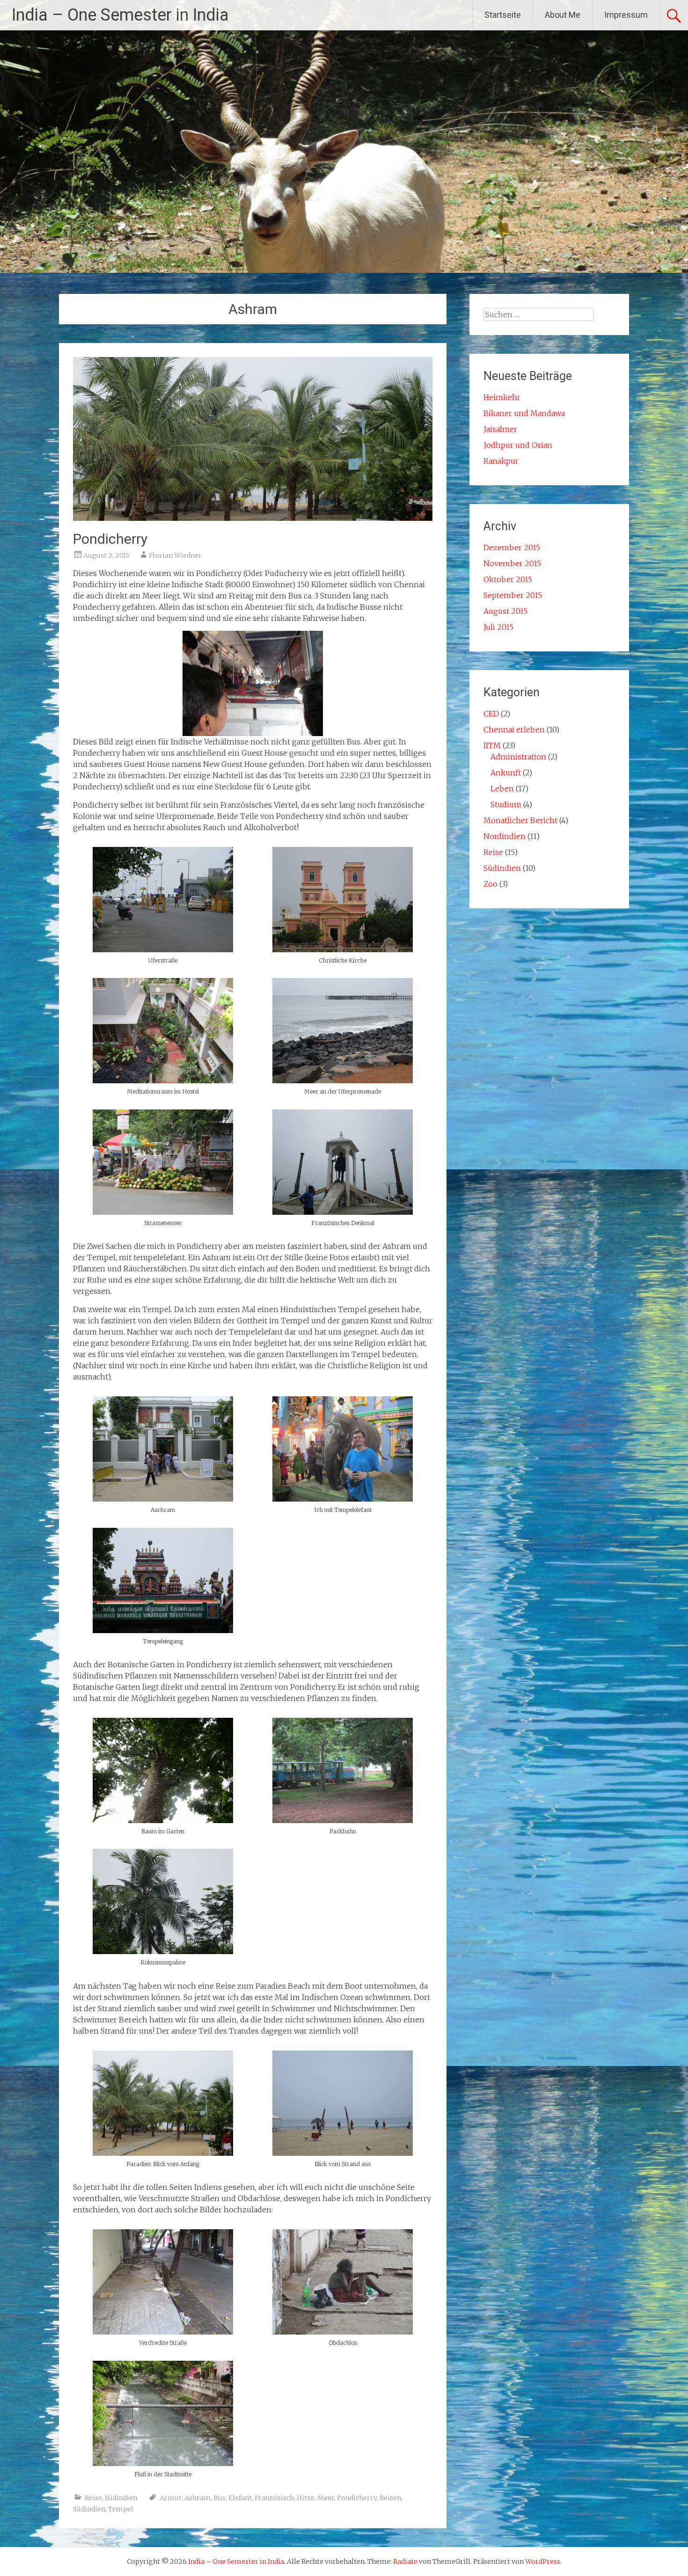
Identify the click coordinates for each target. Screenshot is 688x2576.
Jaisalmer (500, 429)
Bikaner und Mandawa (524, 413)
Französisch (274, 2498)
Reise (93, 2498)
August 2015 (505, 611)
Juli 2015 (498, 627)
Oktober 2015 (508, 579)
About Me (563, 15)
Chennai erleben (514, 730)
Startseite (503, 15)
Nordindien (505, 836)
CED (491, 714)
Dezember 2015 (512, 547)
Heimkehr (502, 397)
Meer (326, 2498)
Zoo (490, 884)
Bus (220, 2498)
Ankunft (506, 773)
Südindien (121, 2498)
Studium (506, 804)
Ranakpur (501, 461)
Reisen (390, 2498)
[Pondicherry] (253, 518)
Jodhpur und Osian (518, 445)
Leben (502, 788)
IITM (492, 745)
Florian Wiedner (175, 555)
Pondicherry (110, 539)
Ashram (198, 2498)
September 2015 (513, 595)
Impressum (626, 15)
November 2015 (512, 563)
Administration (518, 757)
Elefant (240, 2498)
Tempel (121, 2509)
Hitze (306, 2498)
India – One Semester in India (120, 15)
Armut (171, 2498)
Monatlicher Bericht (520, 820)
